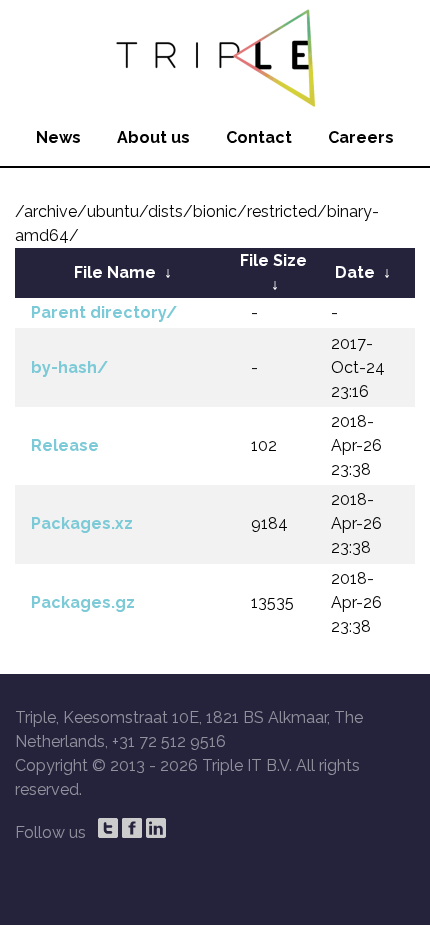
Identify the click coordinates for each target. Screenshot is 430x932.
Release (65, 445)
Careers (361, 137)
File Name (115, 272)
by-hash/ (69, 367)
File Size (273, 260)
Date (355, 272)
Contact (259, 137)
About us (153, 137)
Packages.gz (83, 602)
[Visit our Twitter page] (108, 828)
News (58, 137)
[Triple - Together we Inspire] (215, 55)
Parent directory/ (104, 312)
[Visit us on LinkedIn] (156, 828)
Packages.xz (82, 523)
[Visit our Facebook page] (132, 828)
